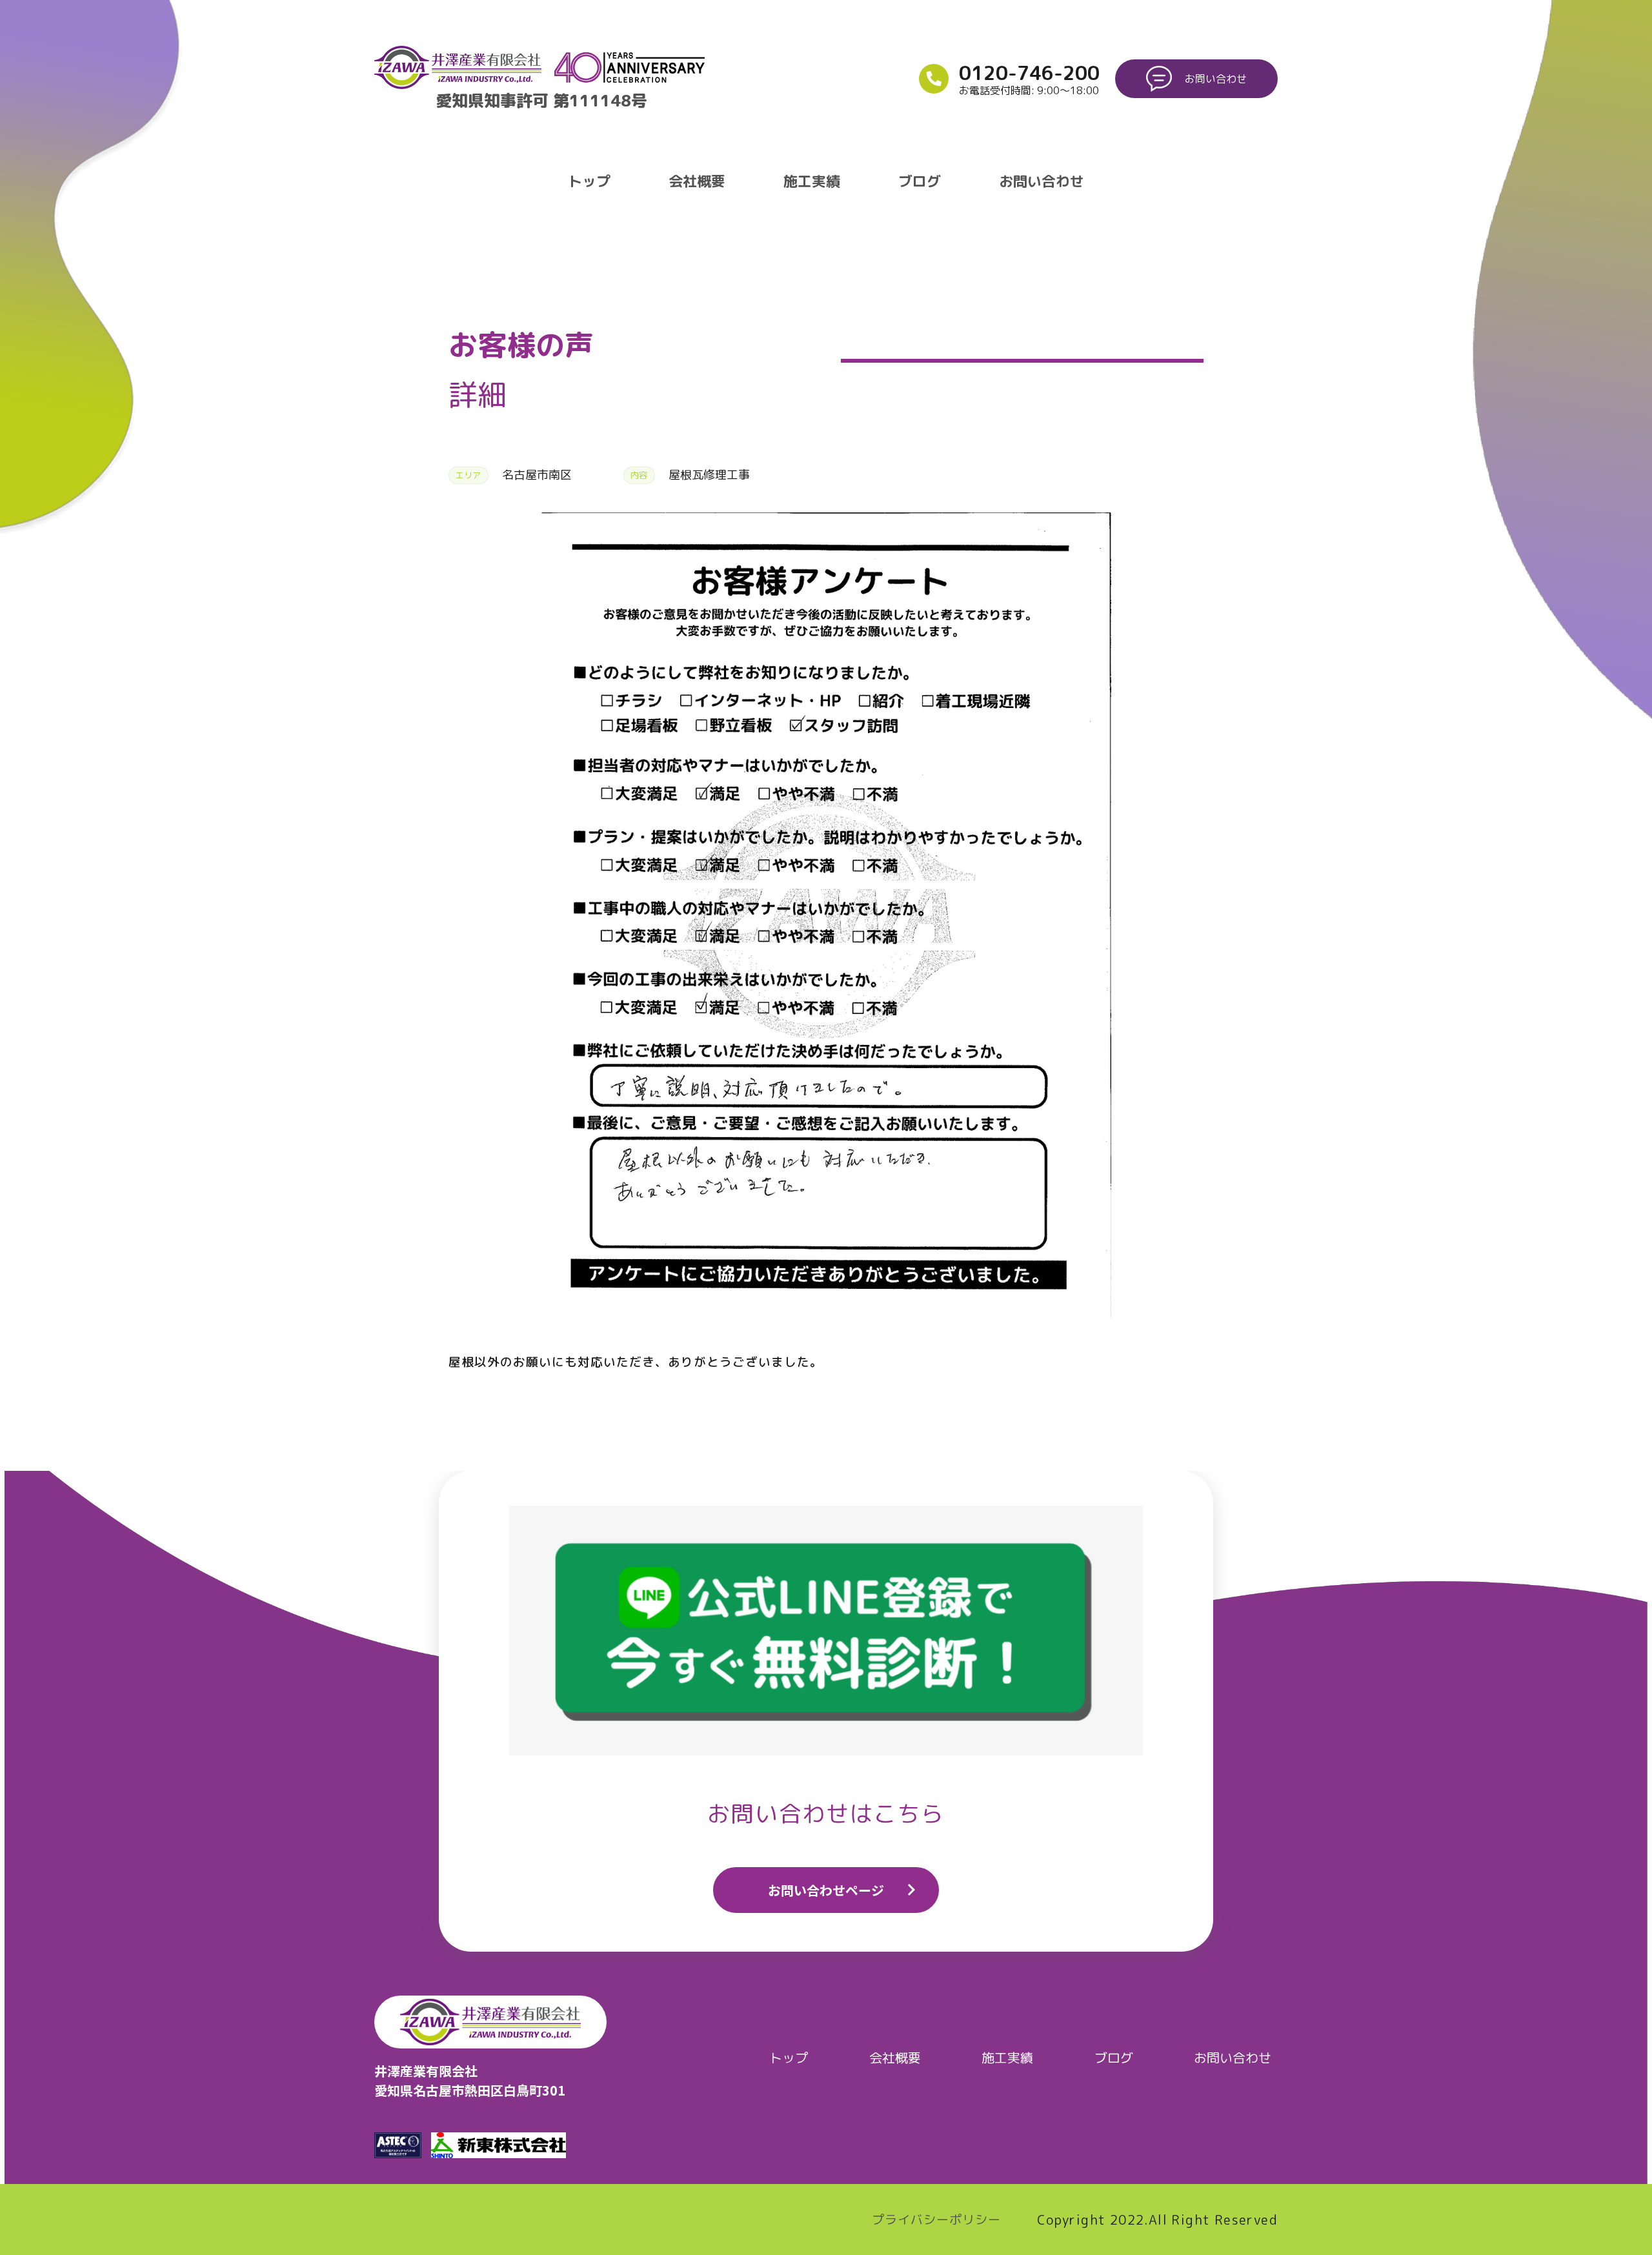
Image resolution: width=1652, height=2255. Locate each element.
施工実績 (812, 181)
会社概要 (697, 181)
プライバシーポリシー (936, 2220)
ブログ (920, 181)
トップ (589, 181)
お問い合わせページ (826, 1890)
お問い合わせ (1042, 181)
